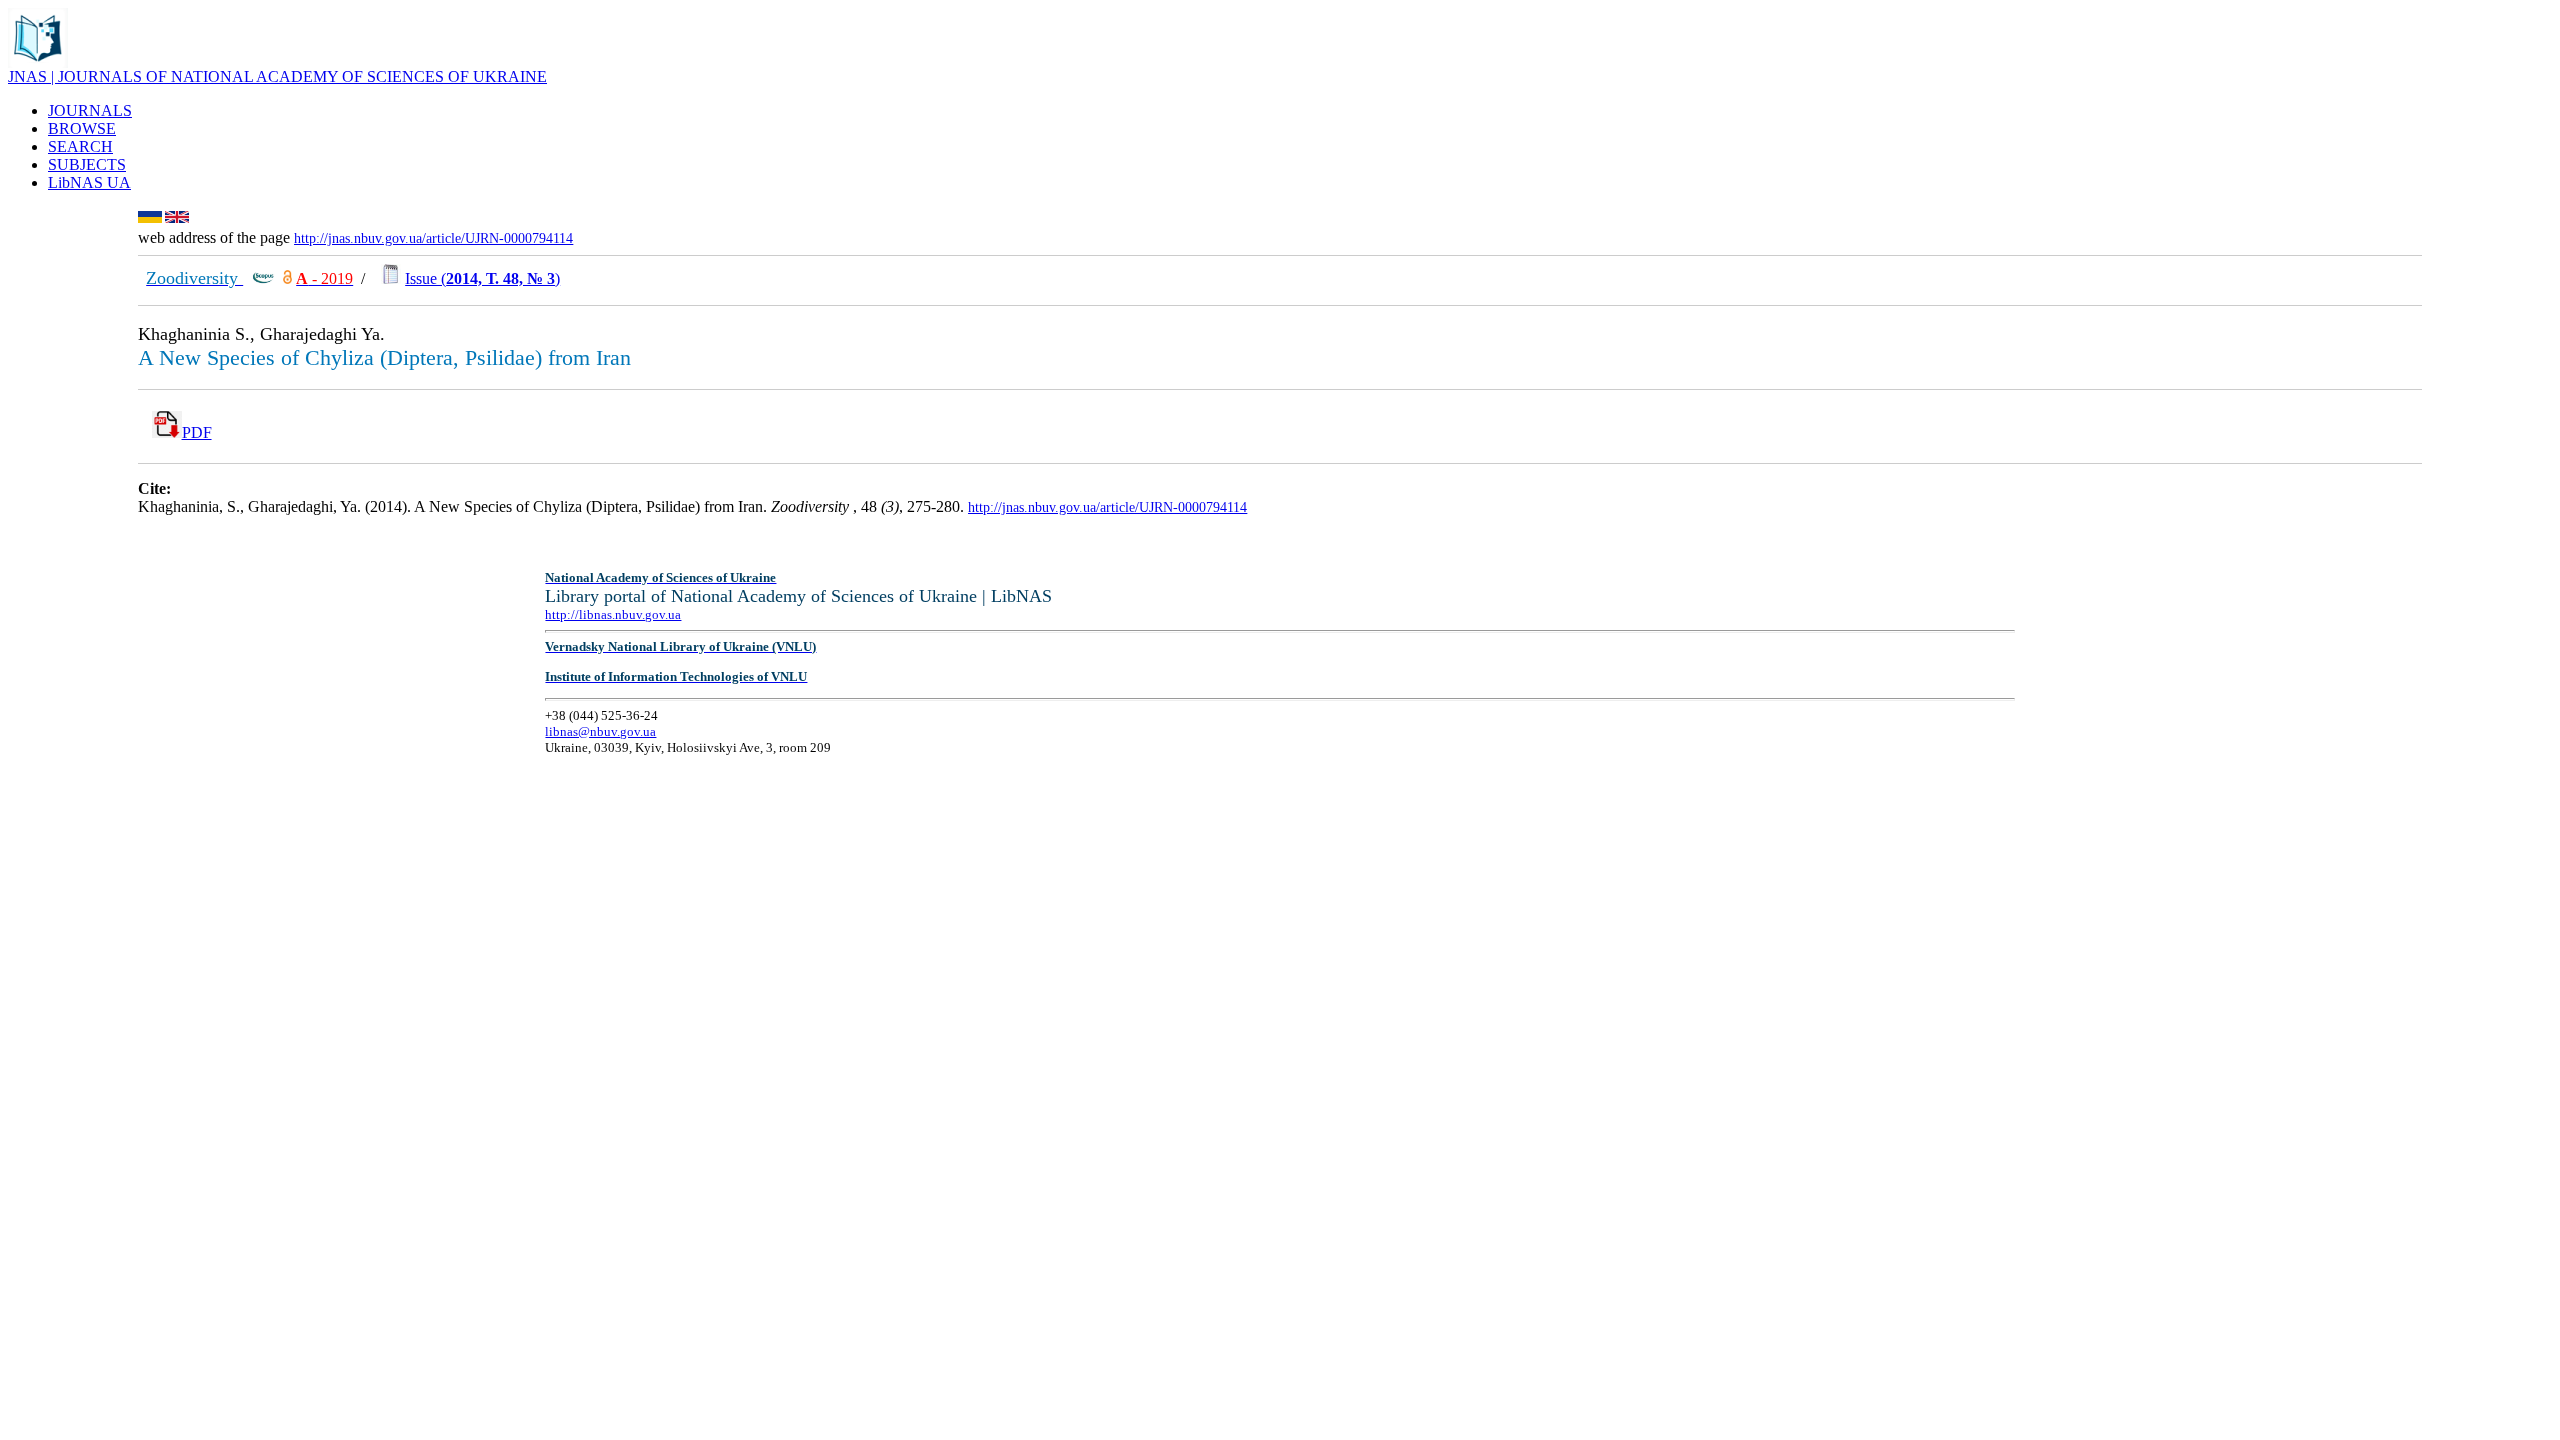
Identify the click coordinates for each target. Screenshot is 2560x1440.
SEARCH (80, 146)
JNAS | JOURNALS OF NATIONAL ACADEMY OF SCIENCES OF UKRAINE (277, 76)
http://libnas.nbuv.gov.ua (613, 614)
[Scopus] (263, 278)
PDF (197, 432)
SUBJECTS (87, 164)
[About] (38, 62)
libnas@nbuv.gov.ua (600, 731)
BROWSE (82, 128)
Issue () (482, 278)
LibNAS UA (89, 182)
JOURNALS (90, 110)
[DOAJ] (287, 278)
